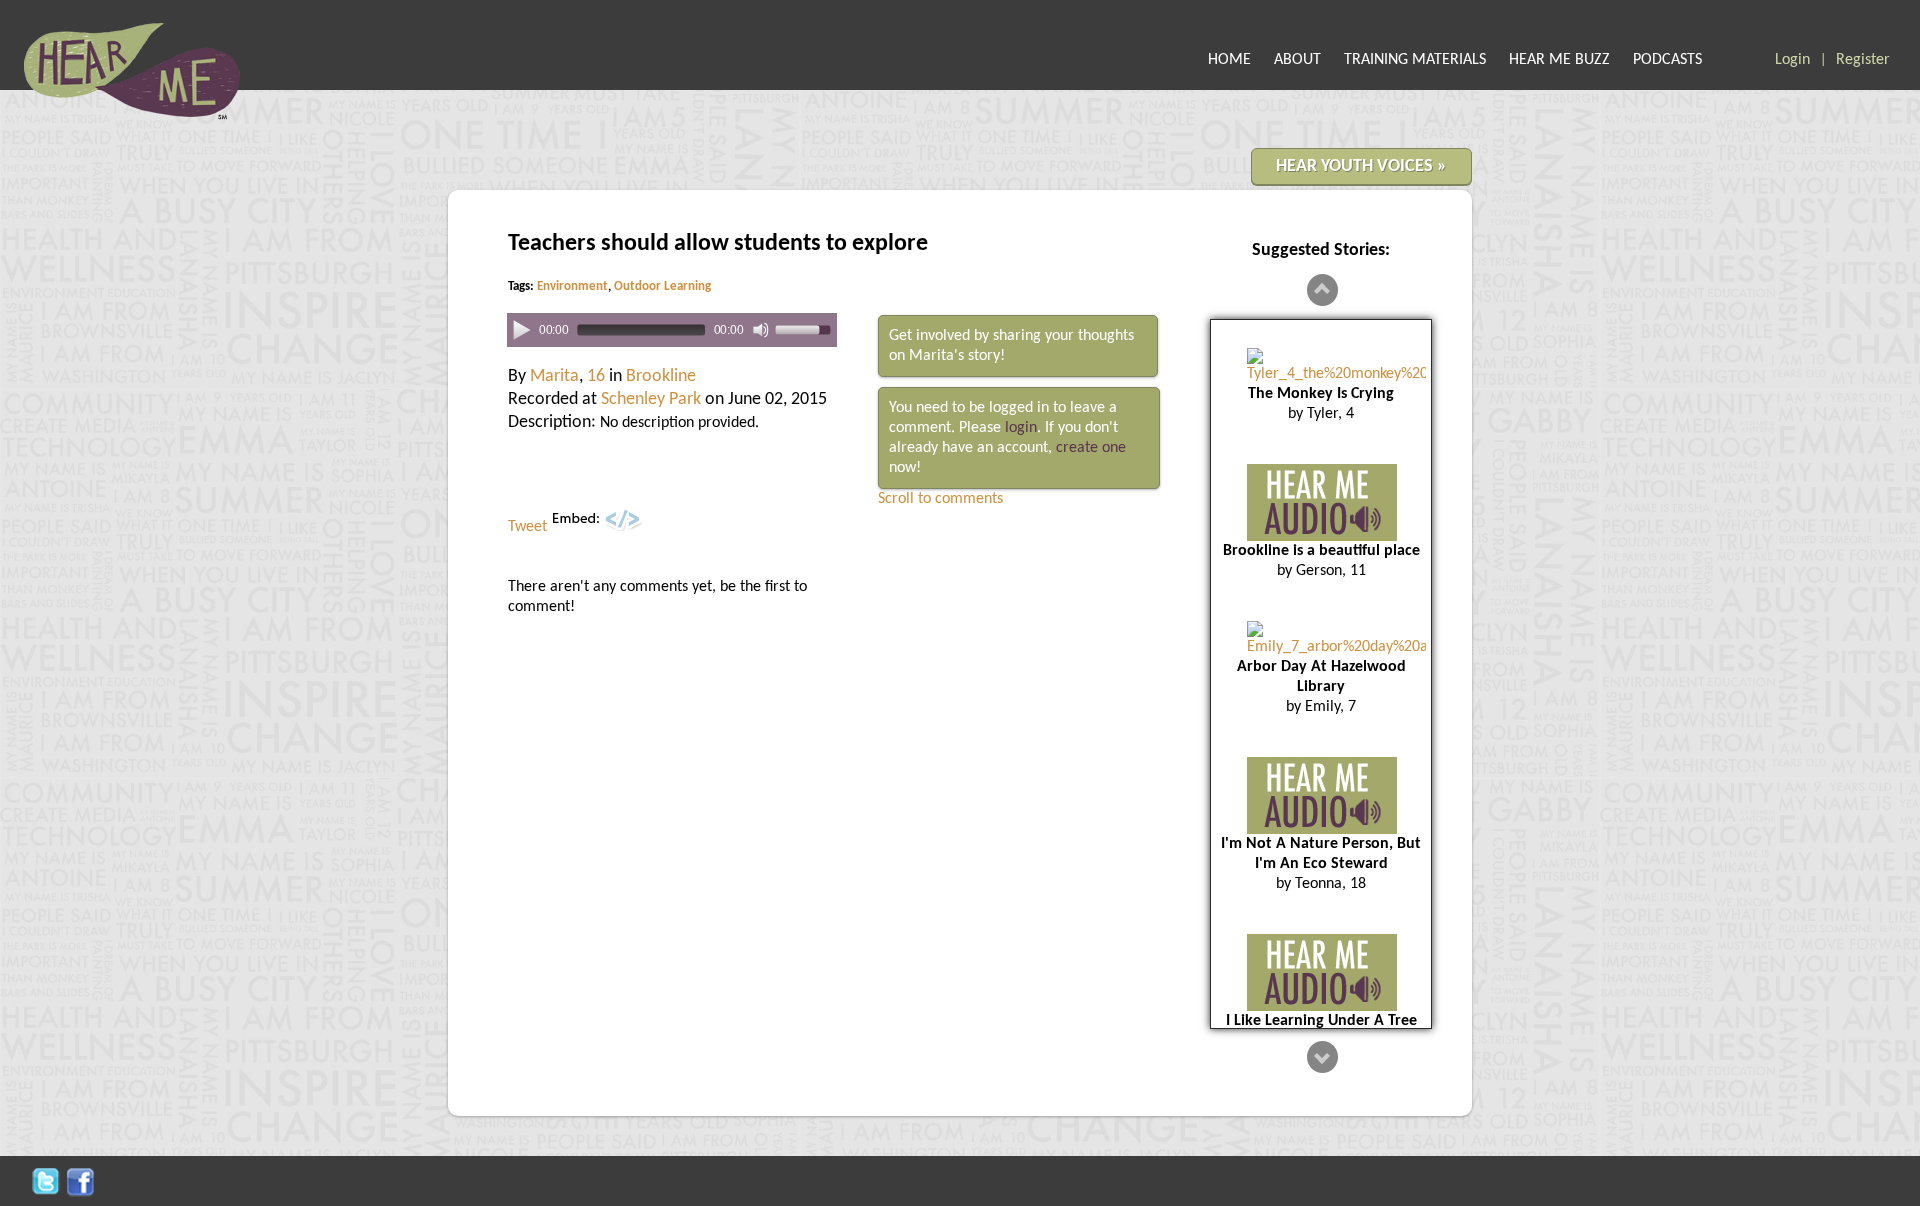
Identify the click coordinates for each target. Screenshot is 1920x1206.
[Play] (521, 329)
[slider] (806, 328)
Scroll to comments (940, 499)
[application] (672, 330)
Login (1792, 60)
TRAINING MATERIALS (1415, 60)
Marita (554, 376)
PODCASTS (1667, 60)
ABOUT (1297, 60)
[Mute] (761, 330)
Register (1863, 60)
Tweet (527, 527)
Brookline (661, 376)
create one (1091, 448)
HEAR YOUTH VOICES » (1361, 166)
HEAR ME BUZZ (1559, 60)
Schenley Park (651, 399)
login (1021, 428)
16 (596, 376)
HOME (1229, 60)
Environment (572, 286)
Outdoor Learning (662, 286)
